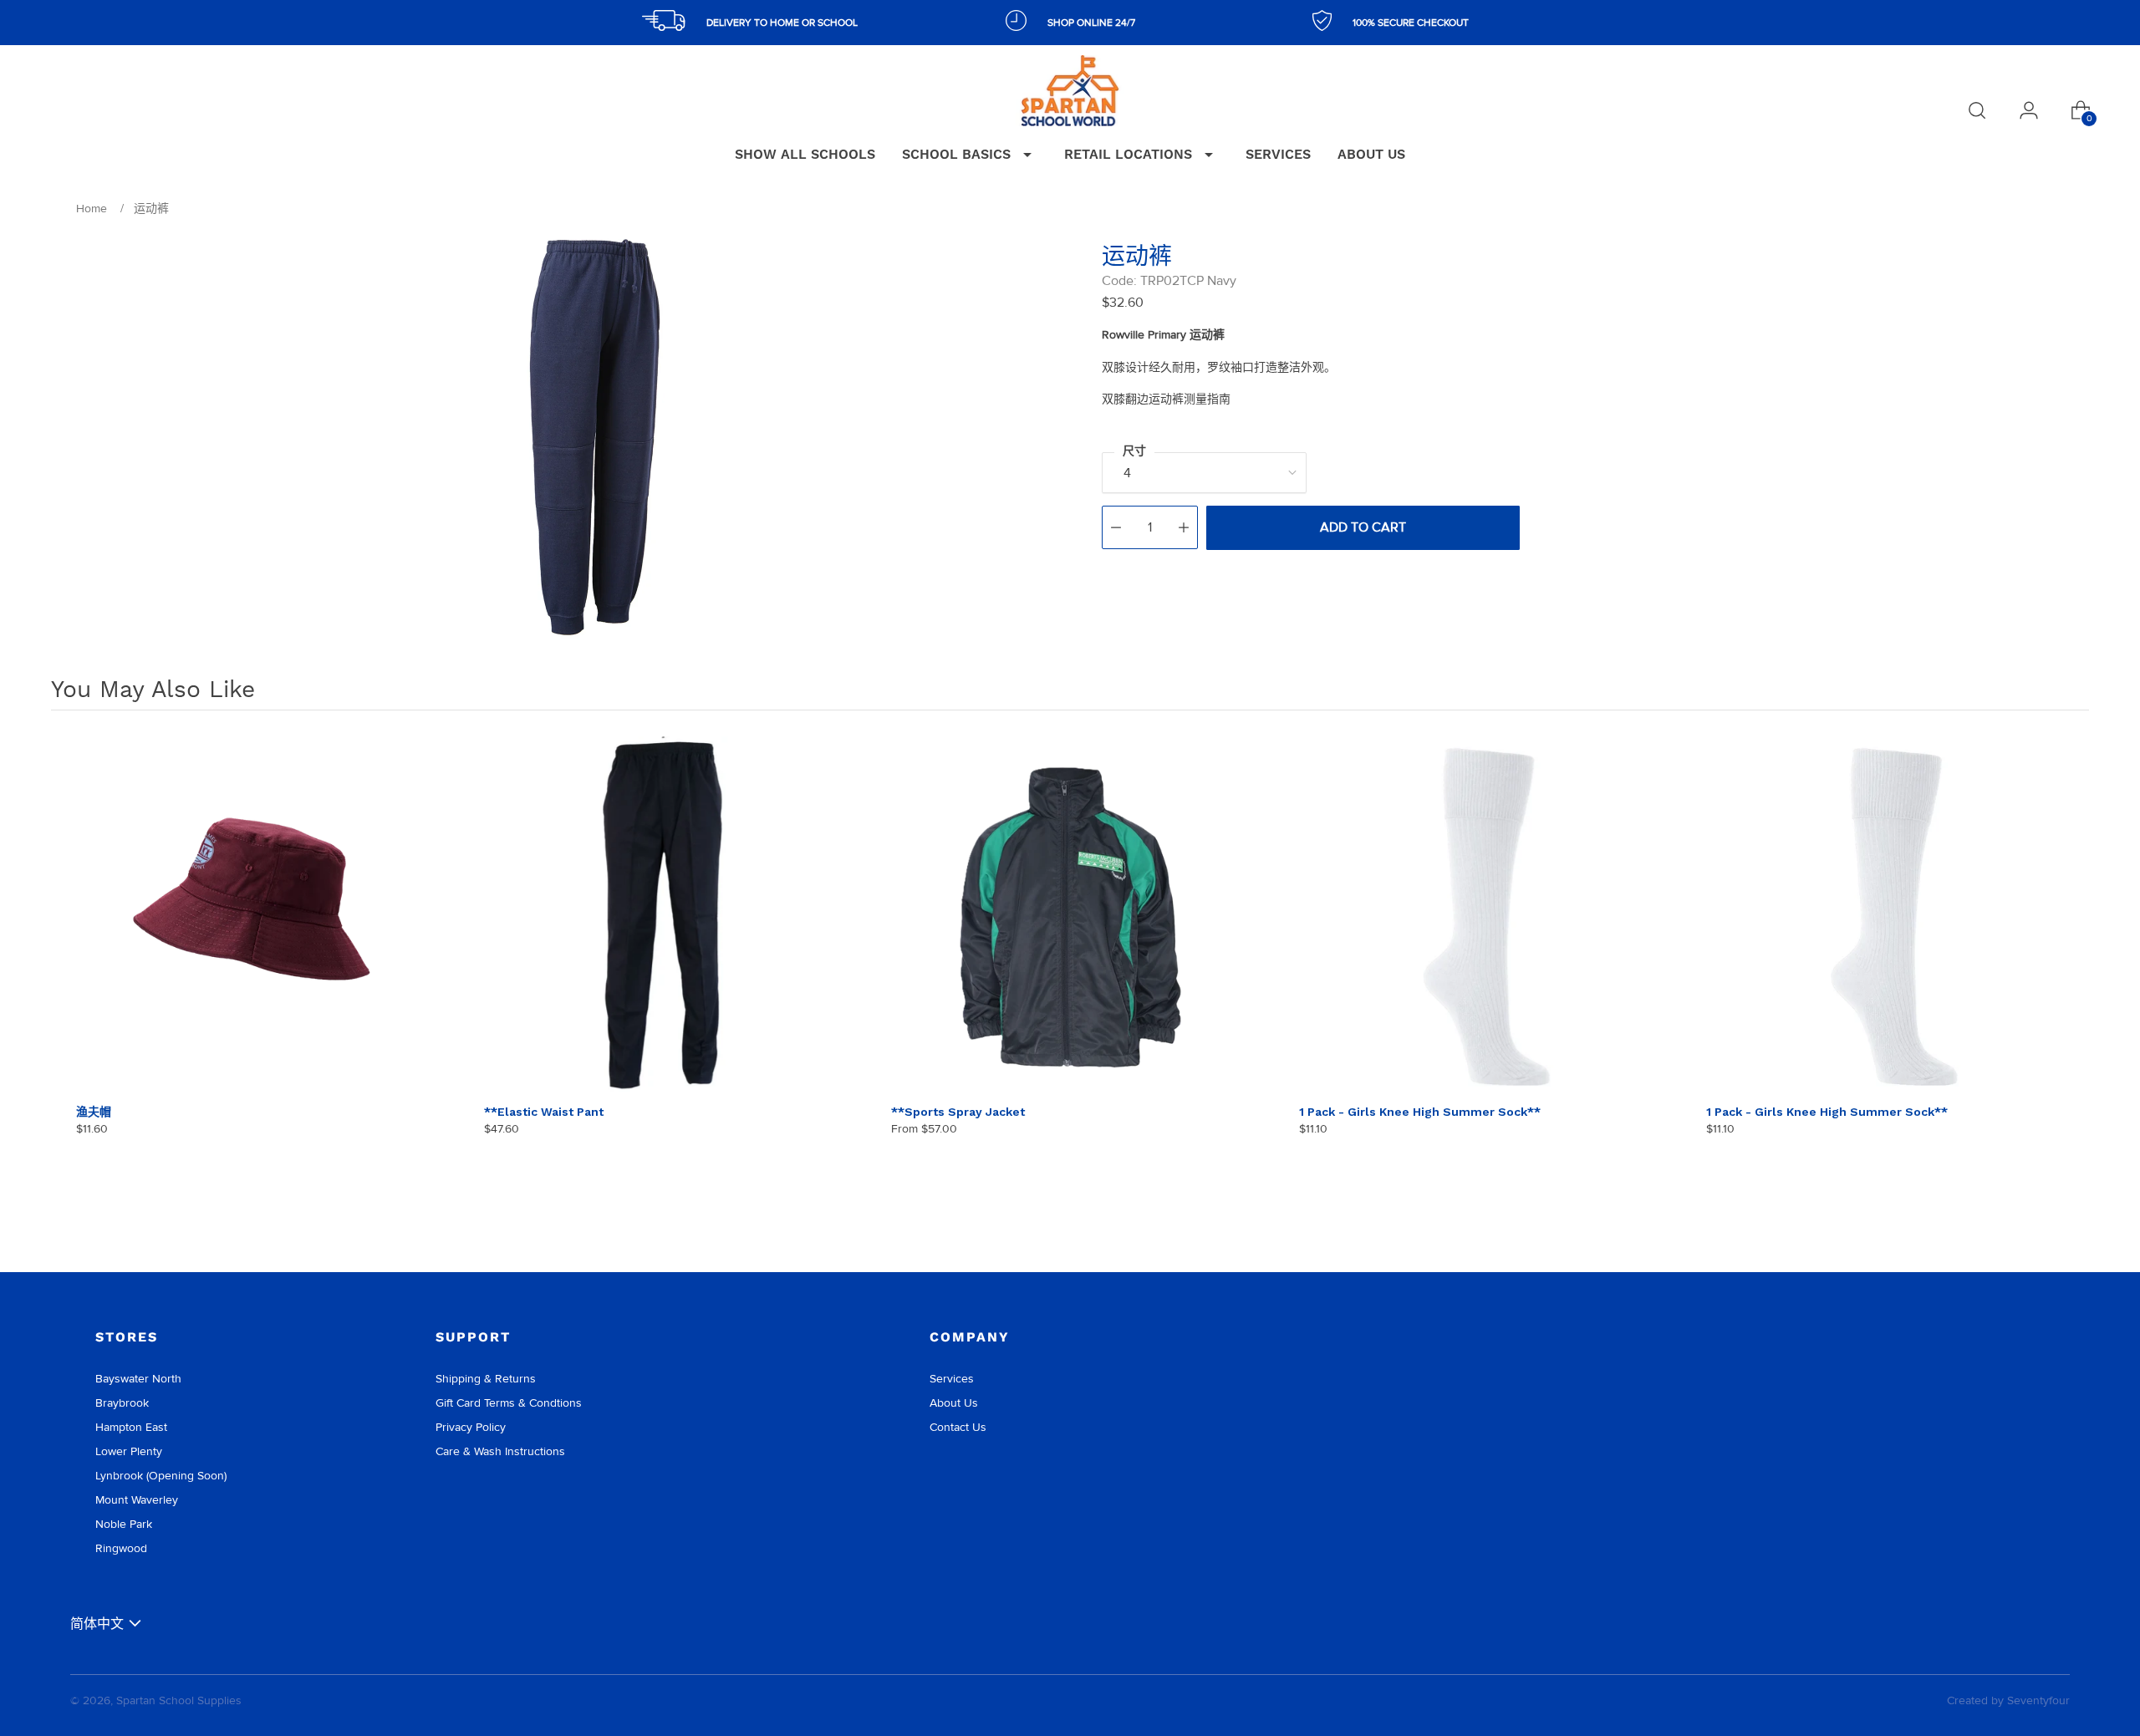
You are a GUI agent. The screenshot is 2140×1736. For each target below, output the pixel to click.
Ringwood (121, 1548)
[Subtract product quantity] (1116, 527)
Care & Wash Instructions (500, 1451)
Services (952, 1379)
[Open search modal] (1977, 110)
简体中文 (97, 1624)
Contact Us (958, 1427)
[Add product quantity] (1184, 527)
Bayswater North (138, 1379)
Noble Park (124, 1524)
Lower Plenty (129, 1451)
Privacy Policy (471, 1427)
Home (92, 209)
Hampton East (131, 1427)
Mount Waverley (137, 1500)
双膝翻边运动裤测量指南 (1166, 399)
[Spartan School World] (1070, 91)
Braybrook (122, 1403)
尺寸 (1134, 451)
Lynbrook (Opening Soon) (161, 1476)
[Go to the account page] (2029, 110)
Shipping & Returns (486, 1379)
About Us (954, 1403)
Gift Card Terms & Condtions (509, 1403)
